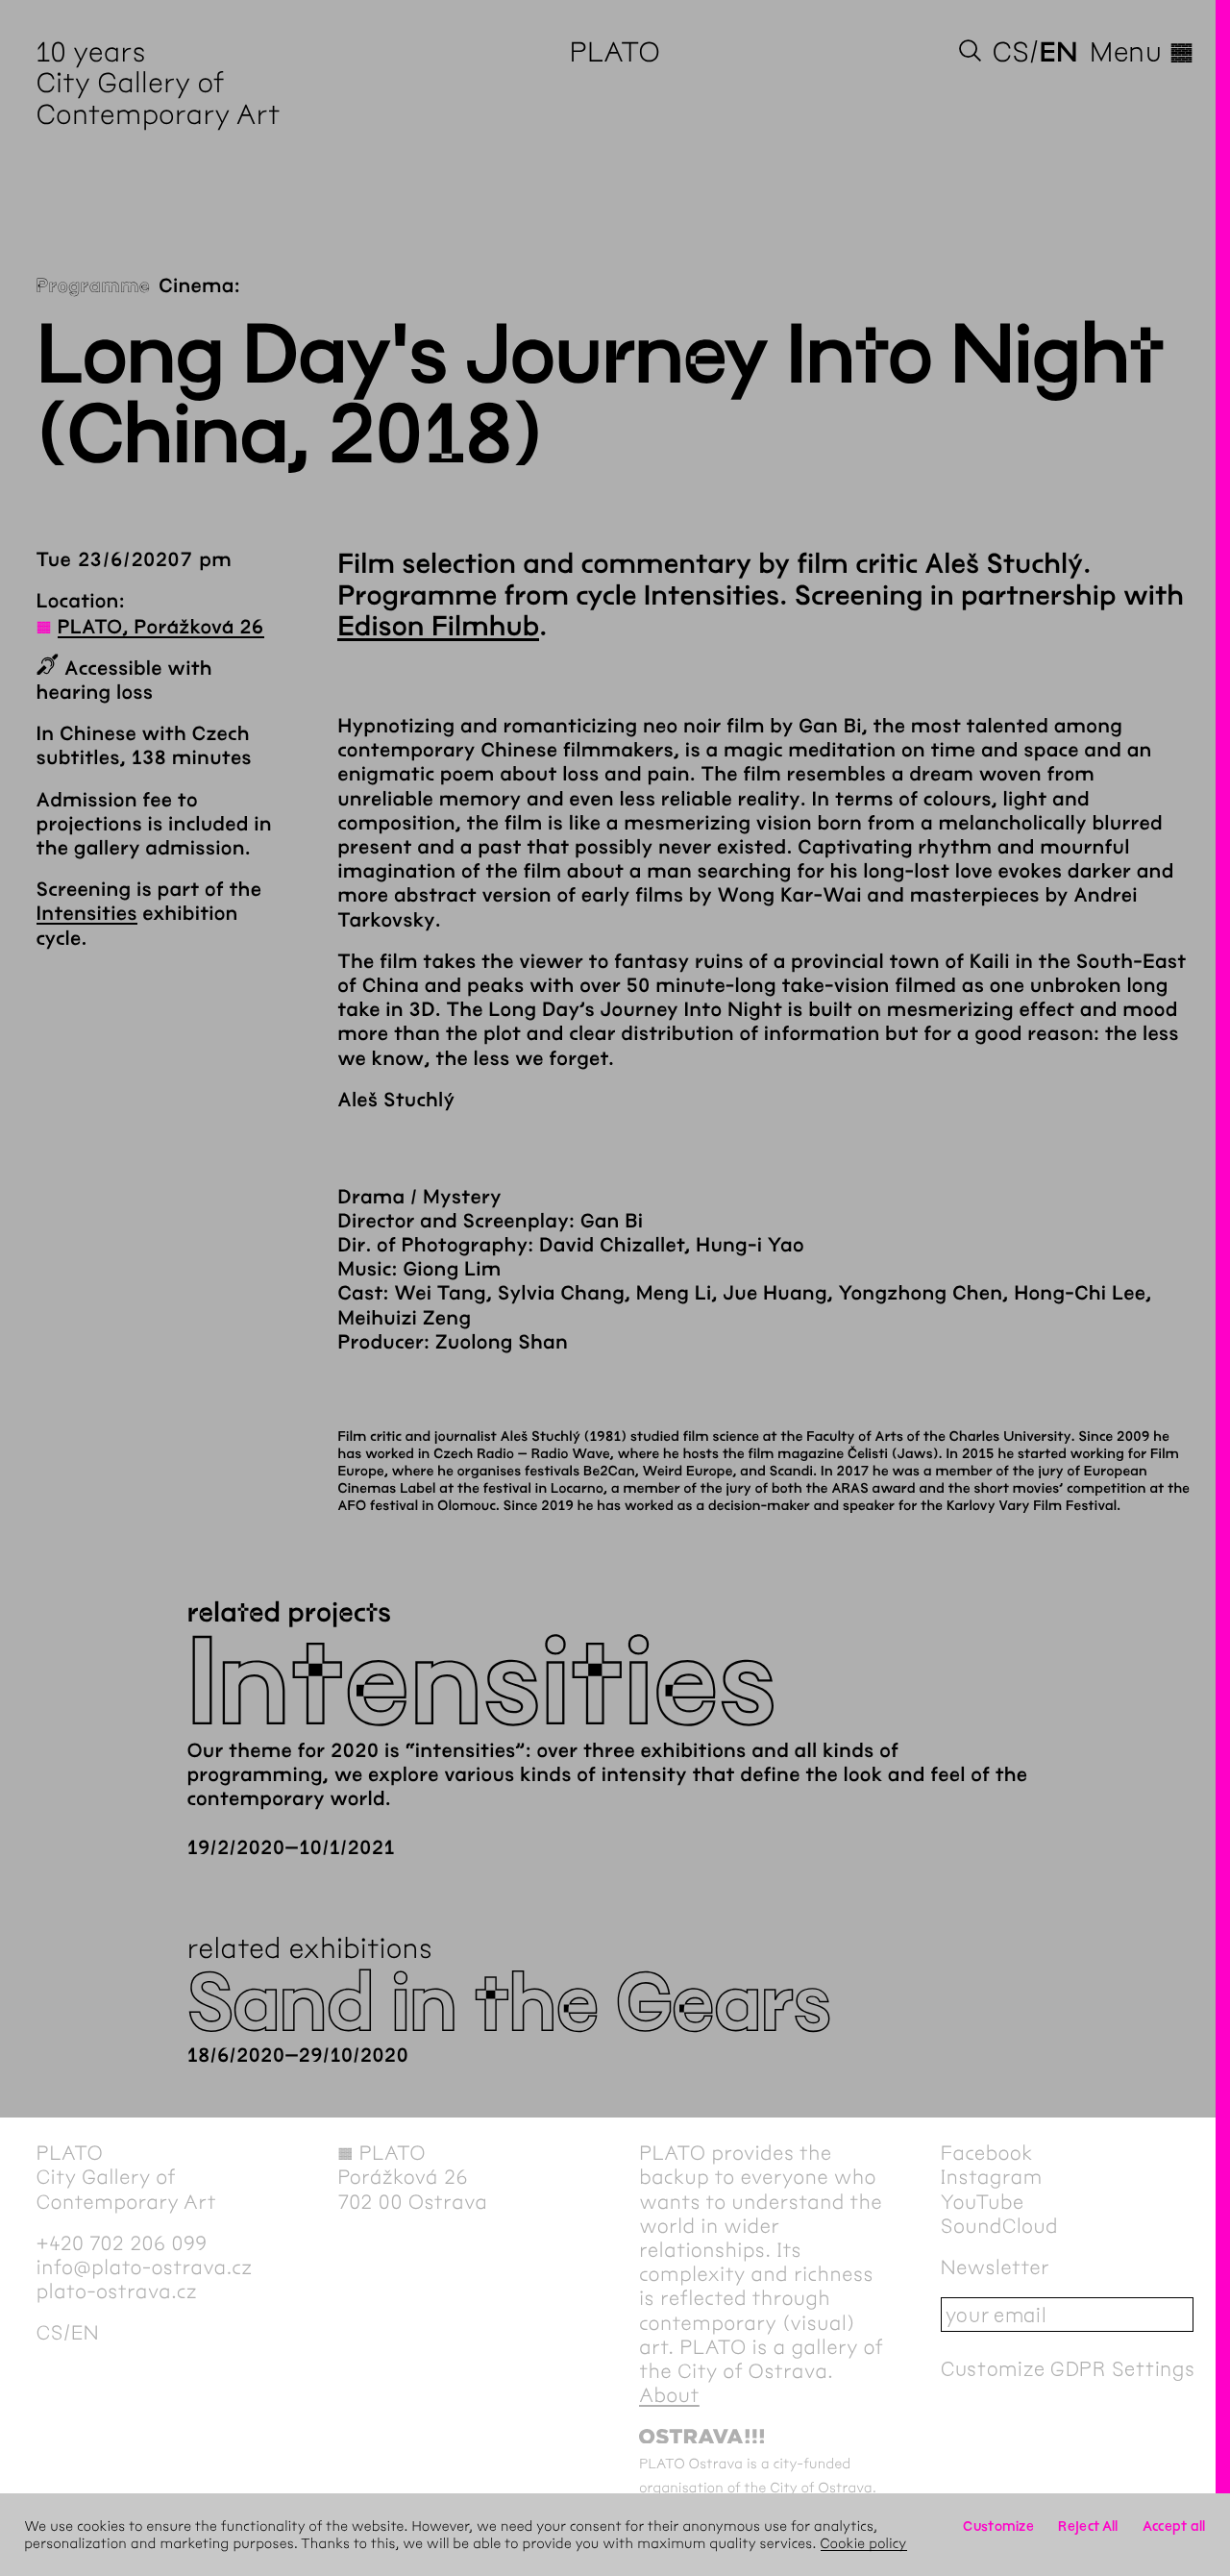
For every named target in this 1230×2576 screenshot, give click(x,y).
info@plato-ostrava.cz (145, 2268)
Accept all (1174, 2526)
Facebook (987, 2154)
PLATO (615, 52)
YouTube (983, 2203)
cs (1011, 52)
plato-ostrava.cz (117, 2292)
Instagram (992, 2178)
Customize (998, 2526)
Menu (1142, 52)
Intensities (87, 915)
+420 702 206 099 (122, 2244)
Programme (94, 287)
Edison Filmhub (438, 627)
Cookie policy (864, 2543)
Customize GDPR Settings (1068, 2369)
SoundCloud (999, 2227)
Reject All (1088, 2526)
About (669, 2396)
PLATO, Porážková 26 (161, 628)
